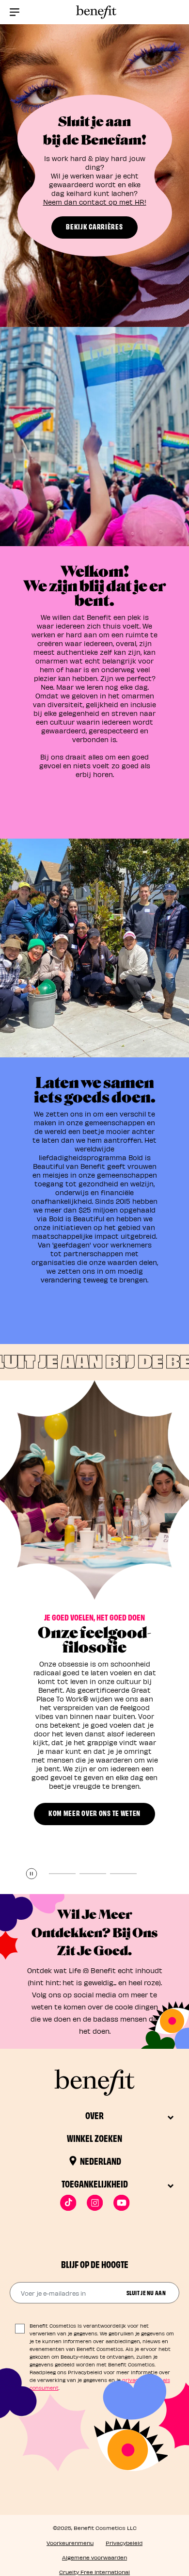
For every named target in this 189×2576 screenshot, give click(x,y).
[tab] (62, 1874)
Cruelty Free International (94, 2572)
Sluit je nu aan (146, 2292)
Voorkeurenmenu (70, 2543)
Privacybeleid (124, 2543)
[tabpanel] (94, 1627)
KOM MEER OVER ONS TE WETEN (94, 1813)
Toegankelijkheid (95, 2183)
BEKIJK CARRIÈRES (94, 226)
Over (94, 2115)
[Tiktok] (68, 2203)
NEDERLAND (101, 2161)
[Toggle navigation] (15, 12)
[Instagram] (95, 2203)
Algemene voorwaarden (94, 2557)
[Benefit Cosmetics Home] (94, 12)
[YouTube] (121, 2203)
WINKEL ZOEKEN (94, 2138)
